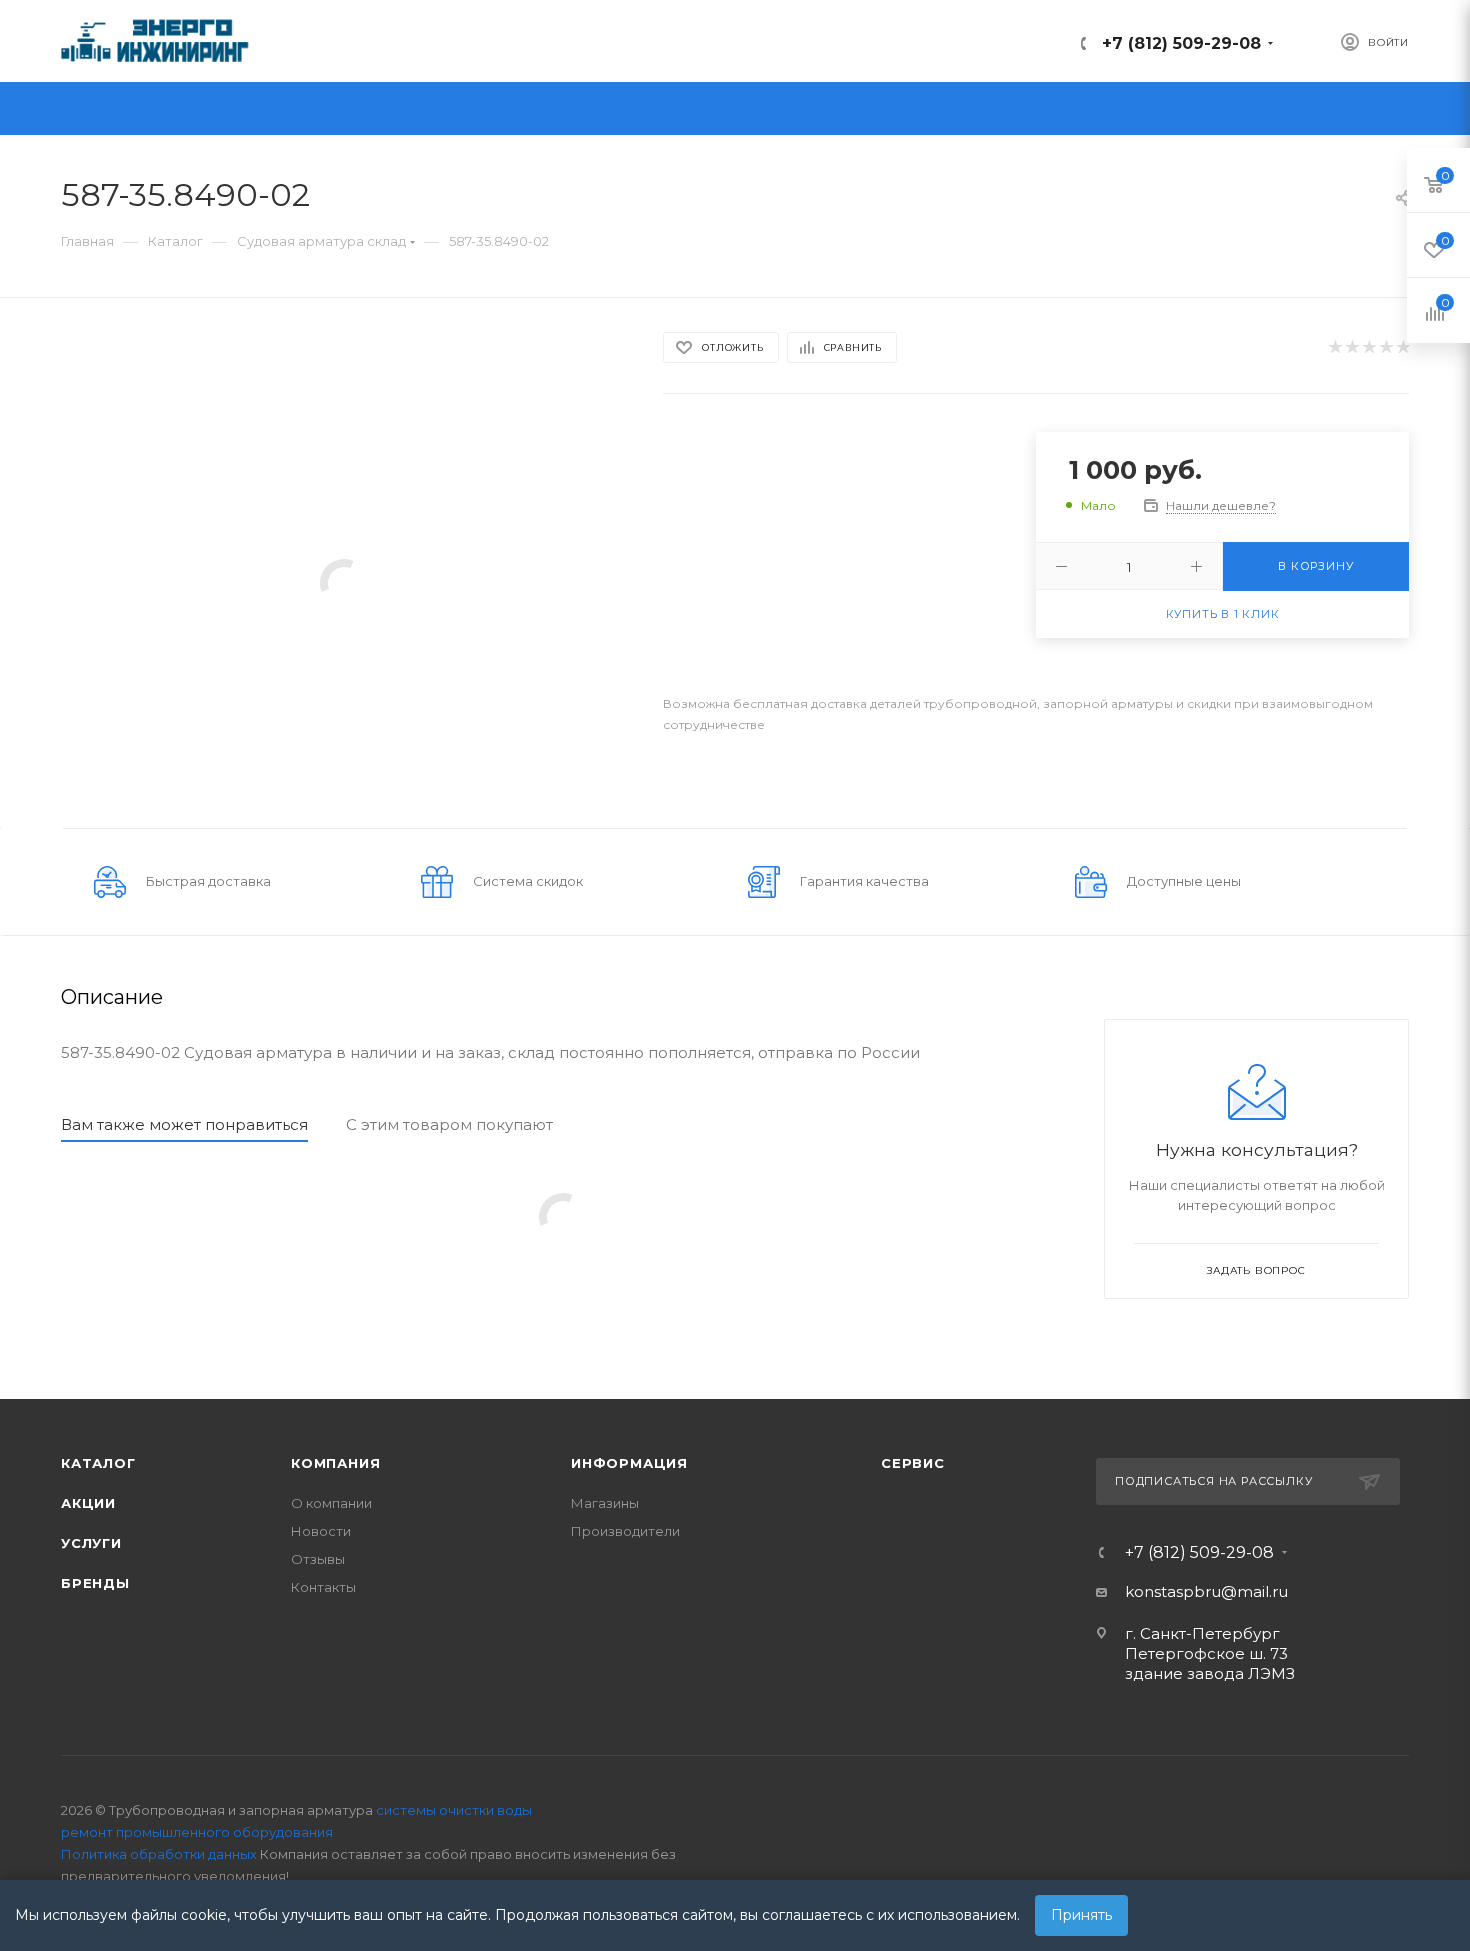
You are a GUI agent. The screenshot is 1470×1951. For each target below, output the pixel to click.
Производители (625, 1531)
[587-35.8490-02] (344, 581)
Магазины (605, 1503)
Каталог (98, 1463)
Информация (629, 1463)
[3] (1368, 347)
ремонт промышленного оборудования (197, 1832)
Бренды (95, 1583)
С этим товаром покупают (449, 1124)
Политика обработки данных (159, 1854)
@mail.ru (1254, 1591)
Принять (1081, 1915)
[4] (1385, 347)
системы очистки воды (454, 1810)
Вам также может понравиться (184, 1124)
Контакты (323, 1587)
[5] (1402, 347)
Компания (335, 1463)
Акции (88, 1503)
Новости (321, 1531)
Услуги (91, 1543)
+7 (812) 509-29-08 (1181, 43)
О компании (331, 1503)
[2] (1351, 347)
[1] (1334, 347)
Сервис (913, 1463)
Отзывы (318, 1559)
